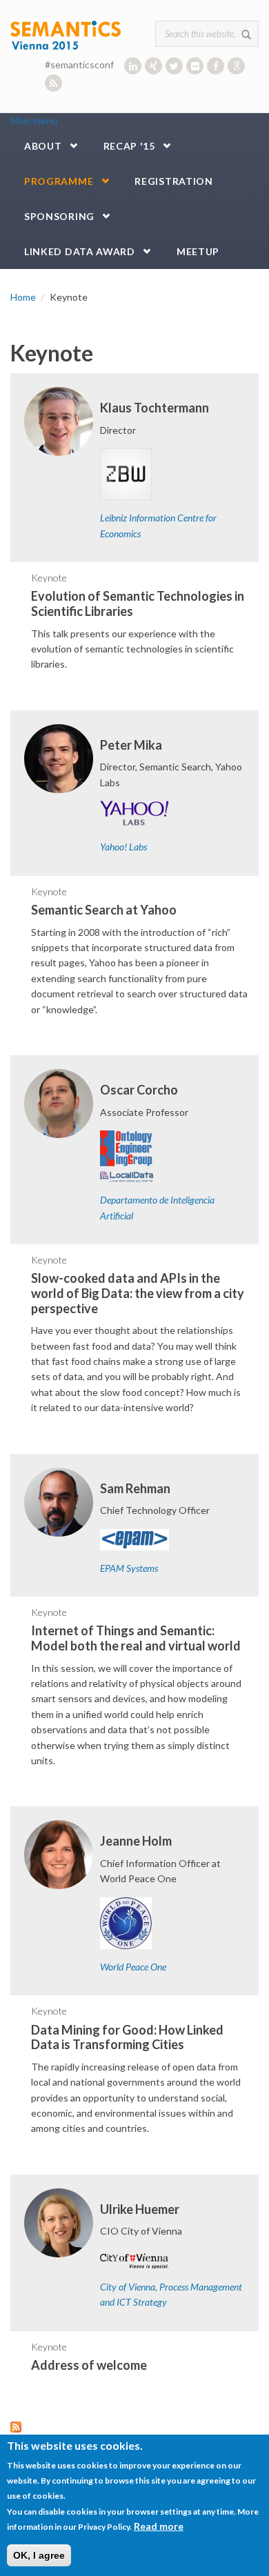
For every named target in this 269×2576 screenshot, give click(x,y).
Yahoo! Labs (123, 847)
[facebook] (216, 66)
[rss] (53, 83)
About (43, 146)
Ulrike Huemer (140, 2209)
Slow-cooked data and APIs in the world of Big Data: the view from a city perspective (138, 1293)
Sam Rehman (135, 1488)
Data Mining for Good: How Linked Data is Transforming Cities (127, 2037)
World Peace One (133, 1967)
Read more (159, 2526)
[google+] (236, 66)
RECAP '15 (129, 146)
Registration (173, 181)
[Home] (66, 34)
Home (23, 297)
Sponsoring (59, 216)
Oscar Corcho (139, 1090)
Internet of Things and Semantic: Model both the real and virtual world (136, 1638)
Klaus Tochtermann (155, 408)
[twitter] (174, 66)
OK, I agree (39, 2555)
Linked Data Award (80, 251)
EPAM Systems (129, 1568)
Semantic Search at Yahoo (104, 910)
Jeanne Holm (136, 1841)
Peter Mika (131, 745)
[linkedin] (133, 66)
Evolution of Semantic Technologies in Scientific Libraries (138, 603)
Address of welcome (89, 2365)
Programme (59, 181)
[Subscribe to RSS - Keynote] (134, 2427)
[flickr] (195, 66)
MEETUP (198, 251)
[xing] (153, 66)
